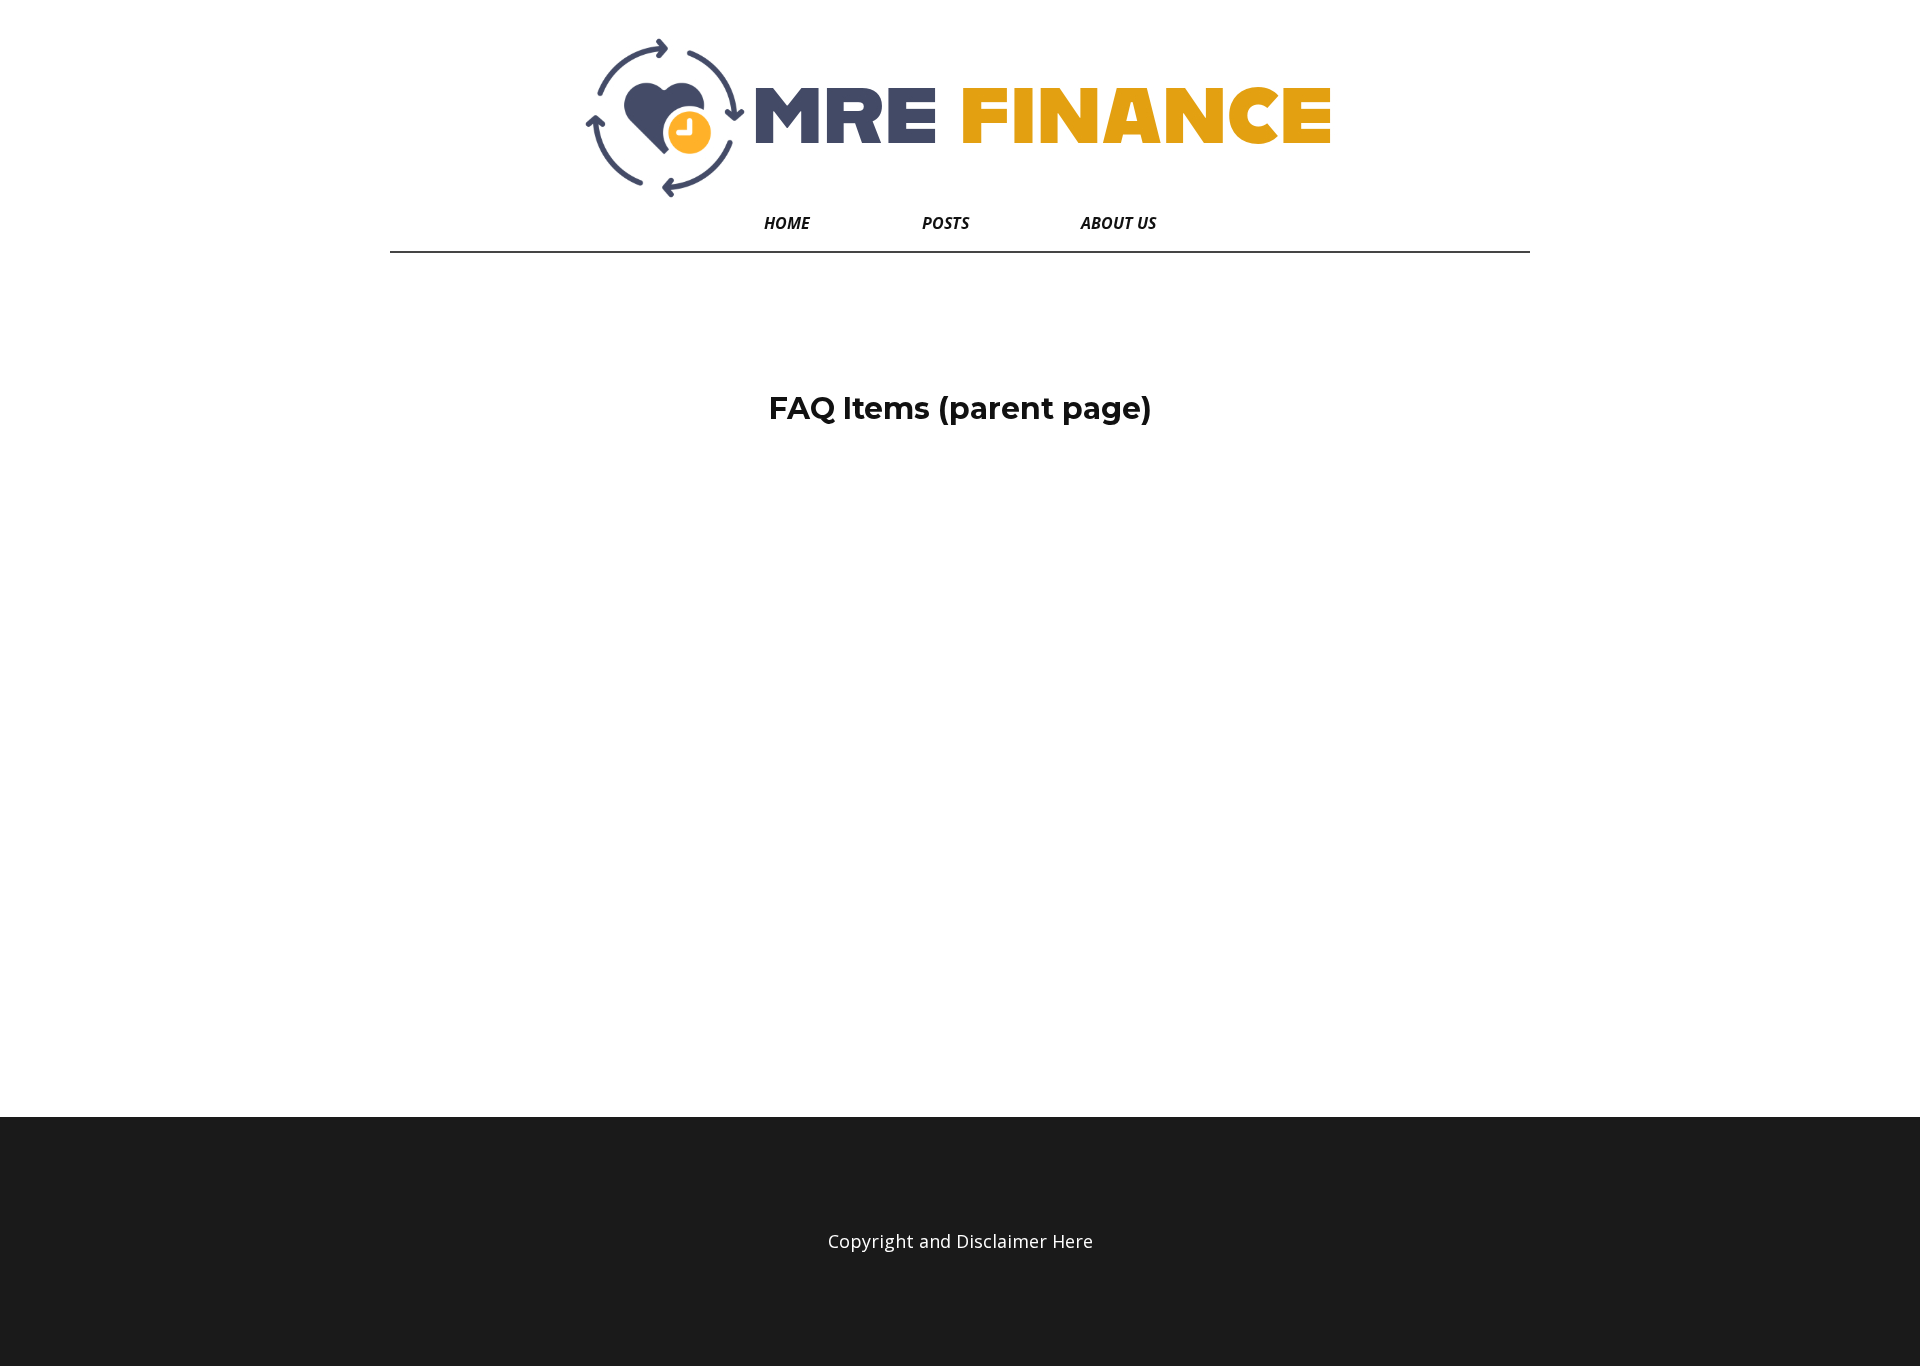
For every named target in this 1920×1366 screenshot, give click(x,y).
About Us (1118, 223)
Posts (945, 223)
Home (787, 223)
